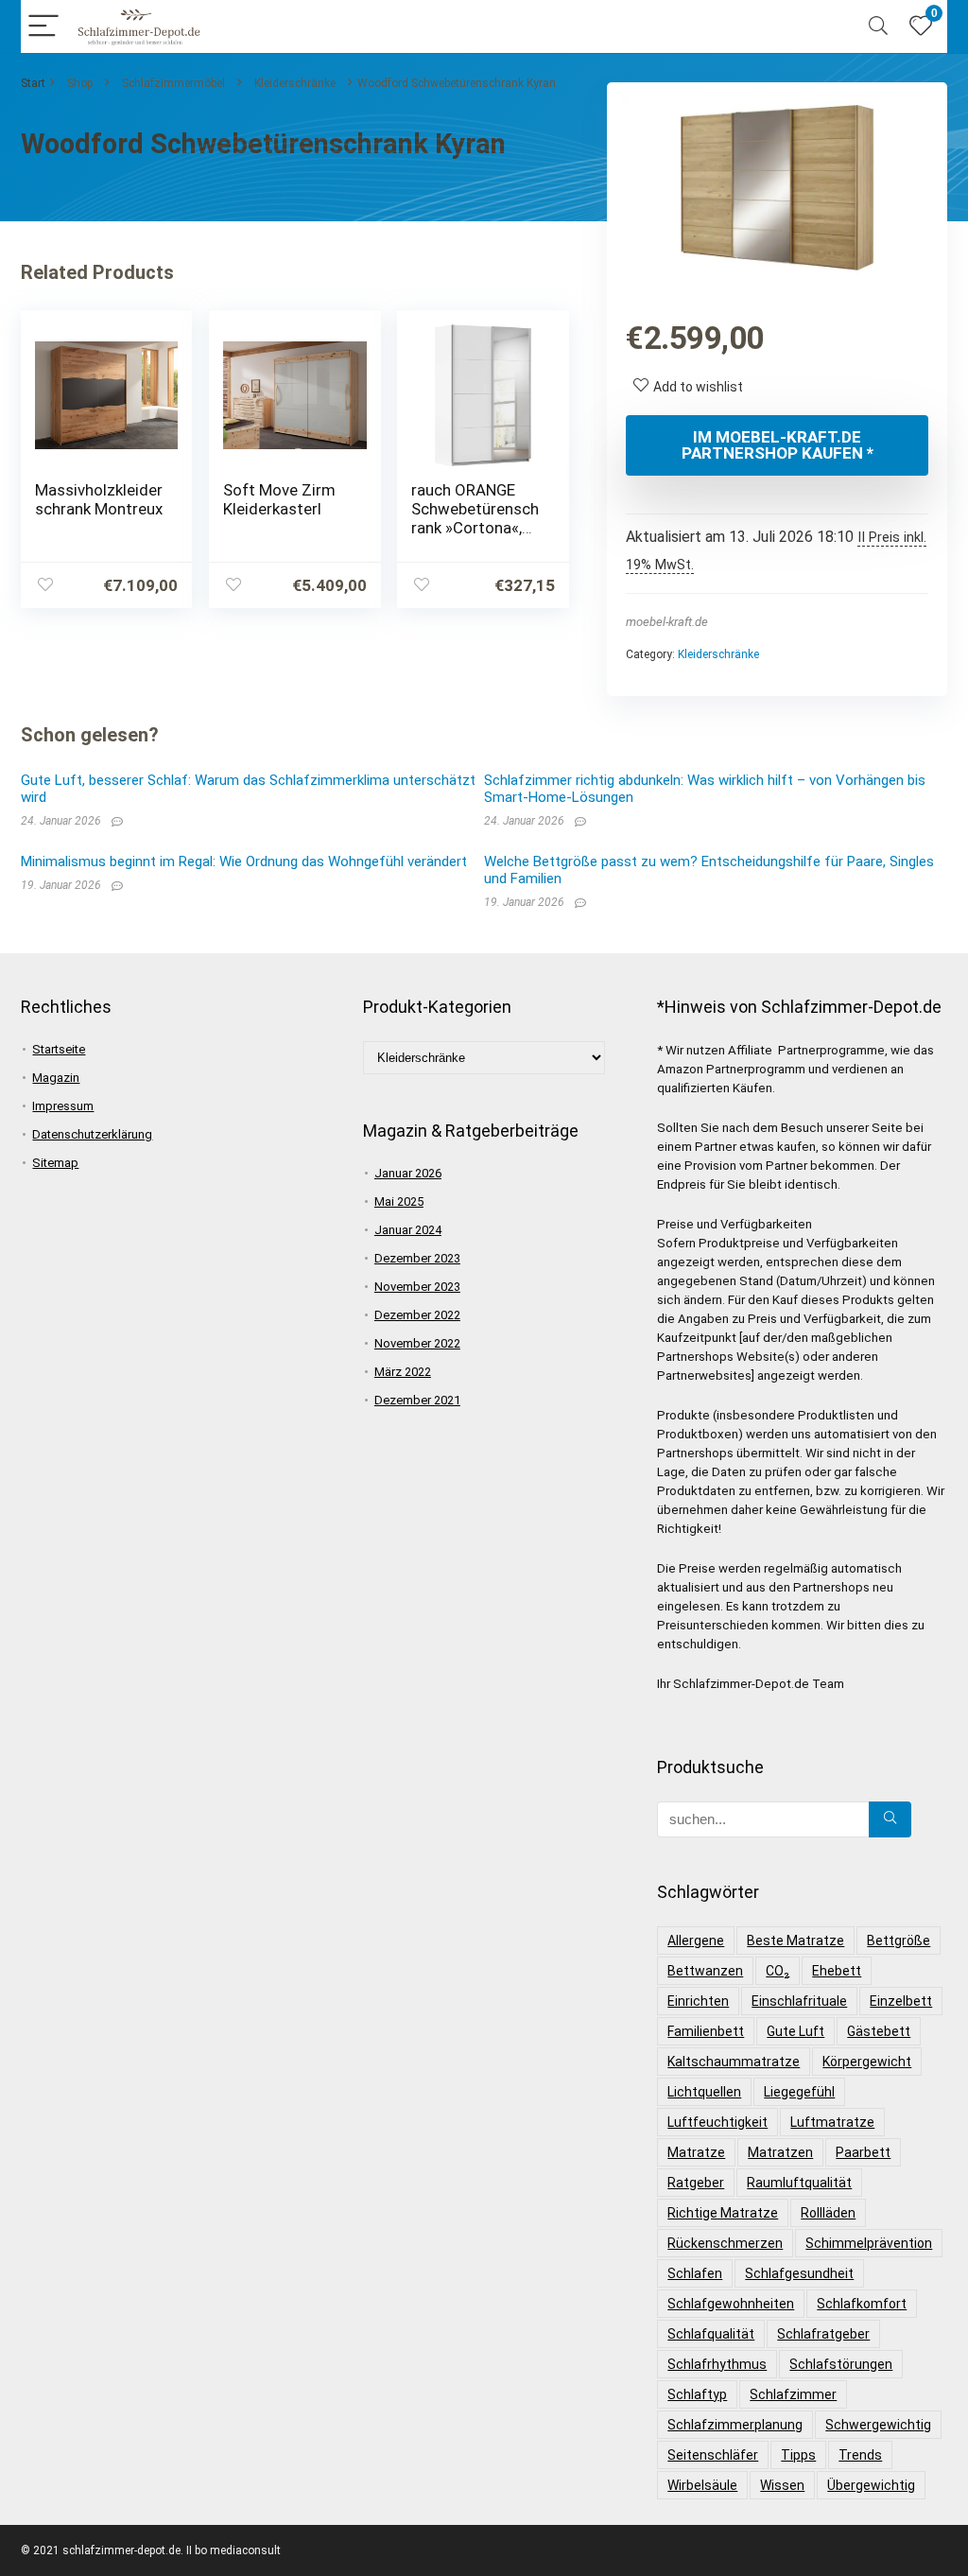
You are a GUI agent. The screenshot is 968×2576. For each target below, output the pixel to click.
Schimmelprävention (869, 2243)
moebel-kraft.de (667, 622)
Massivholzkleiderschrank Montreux (99, 499)
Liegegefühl (799, 2092)
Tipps (798, 2455)
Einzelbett (901, 2001)
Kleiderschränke (295, 83)
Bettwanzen (705, 1971)
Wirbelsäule (702, 2485)
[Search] (878, 27)
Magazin (56, 1078)
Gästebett (879, 2031)
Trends (860, 2455)
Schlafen (695, 2273)
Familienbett (706, 2031)
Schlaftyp (697, 2394)
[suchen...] (890, 1819)
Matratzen (780, 2152)
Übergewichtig (871, 2485)
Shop (80, 83)
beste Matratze (795, 1941)
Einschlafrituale (799, 2001)
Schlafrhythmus (717, 2364)
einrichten (698, 2001)
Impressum (63, 1106)
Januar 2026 (408, 1173)
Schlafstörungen (841, 2364)
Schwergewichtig (878, 2425)
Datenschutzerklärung (92, 1134)
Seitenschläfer (713, 2455)
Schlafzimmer (793, 2394)
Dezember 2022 (417, 1315)
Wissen (782, 2485)
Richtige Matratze (723, 2213)
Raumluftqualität (799, 2183)
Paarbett (863, 2152)
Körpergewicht (867, 2062)
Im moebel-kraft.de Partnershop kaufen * (778, 445)
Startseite (59, 1049)
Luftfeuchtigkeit (717, 2122)
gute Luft (795, 2031)
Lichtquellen (704, 2092)
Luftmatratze (832, 2122)
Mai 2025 (399, 1201)
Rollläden (828, 2213)
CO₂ (778, 1971)
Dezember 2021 (417, 1400)
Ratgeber (696, 2183)
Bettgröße (899, 1941)
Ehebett (837, 1971)
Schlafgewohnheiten (731, 2304)
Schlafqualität (711, 2334)
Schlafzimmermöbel (173, 83)
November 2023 (417, 1287)
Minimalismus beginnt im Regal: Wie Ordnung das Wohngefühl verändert (244, 862)
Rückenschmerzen (725, 2243)
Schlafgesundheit (799, 2273)
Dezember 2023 (417, 1258)
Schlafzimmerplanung (735, 2425)
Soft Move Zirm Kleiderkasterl (279, 499)
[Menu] (43, 27)
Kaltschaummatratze (734, 2062)
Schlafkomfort (862, 2304)
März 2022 (403, 1372)
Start (33, 83)
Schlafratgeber (823, 2334)
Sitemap (55, 1163)
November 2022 (417, 1343)
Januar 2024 (408, 1230)
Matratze (696, 2152)
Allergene (696, 1941)
